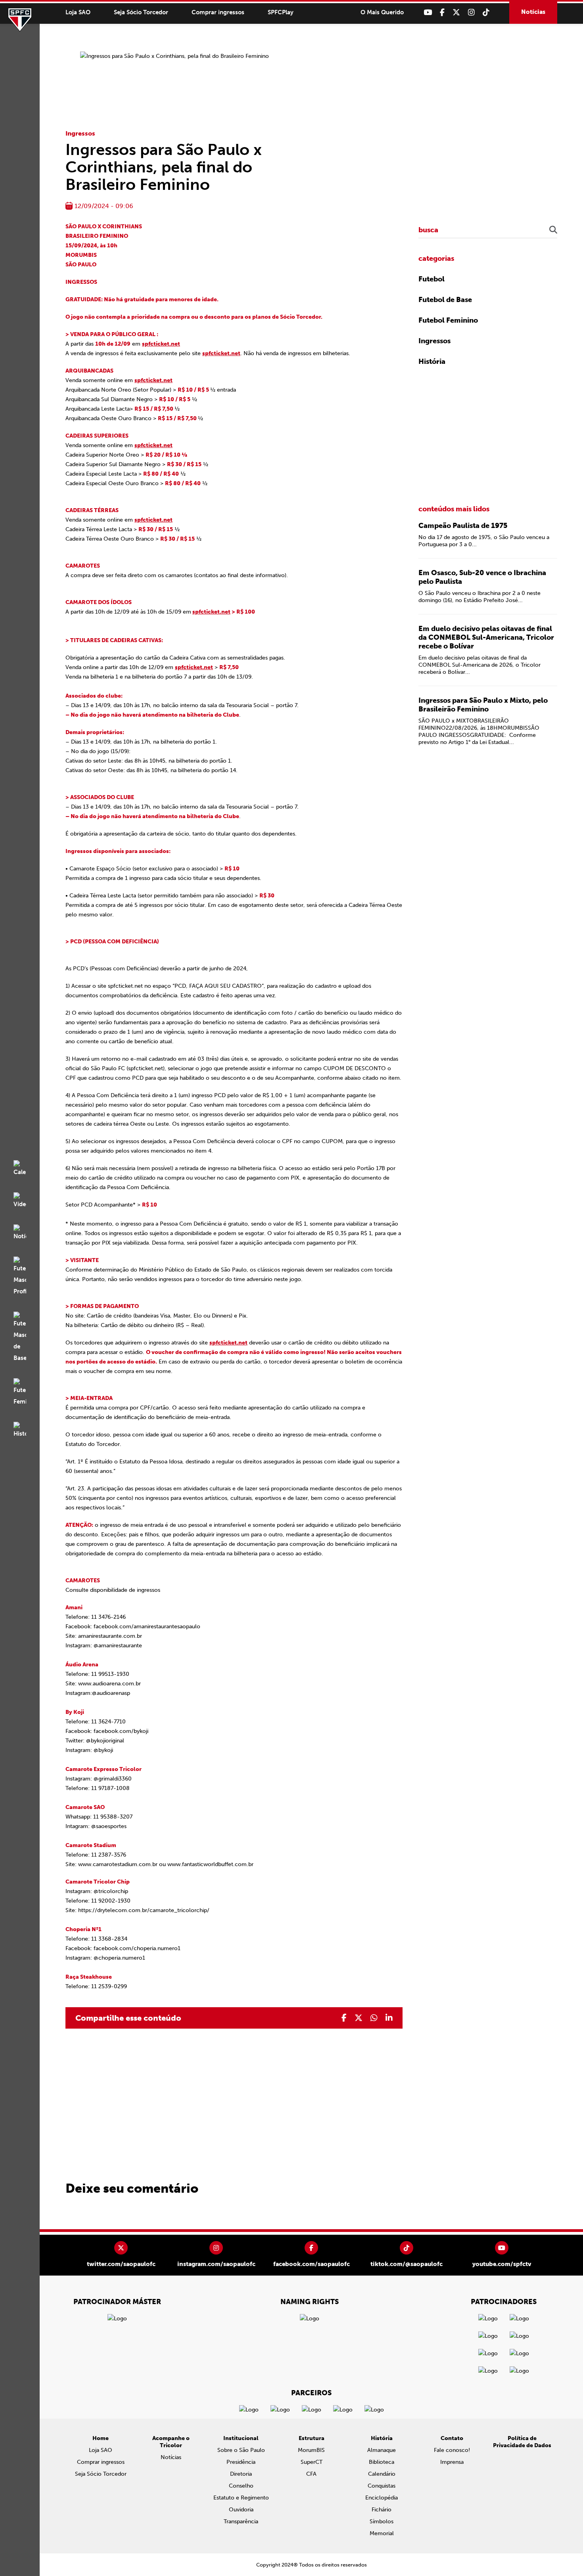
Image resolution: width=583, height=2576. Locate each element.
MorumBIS (311, 2450)
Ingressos (80, 133)
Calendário (382, 2474)
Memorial (382, 2533)
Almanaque (382, 2450)
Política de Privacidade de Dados (522, 2442)
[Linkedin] (389, 2018)
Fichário (382, 2510)
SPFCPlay (281, 12)
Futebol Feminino (448, 320)
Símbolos (382, 2521)
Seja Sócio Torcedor (141, 12)
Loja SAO (78, 12)
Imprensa (452, 2462)
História (432, 361)
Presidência (241, 2462)
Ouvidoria (241, 2510)
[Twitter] (456, 12)
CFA (311, 2474)
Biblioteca (382, 2462)
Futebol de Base (445, 300)
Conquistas (382, 2486)
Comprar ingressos (218, 12)
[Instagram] (471, 12)
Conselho (241, 2486)
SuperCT (312, 2462)
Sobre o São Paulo (241, 2450)
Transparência (241, 2521)
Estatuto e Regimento (241, 2498)
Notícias (533, 12)
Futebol (431, 279)
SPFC (20, 20)
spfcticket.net (161, 344)
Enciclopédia (382, 2498)
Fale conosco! (452, 2450)
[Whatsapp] (374, 2018)
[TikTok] (486, 12)
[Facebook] (442, 12)
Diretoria (241, 2474)
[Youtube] (428, 12)
